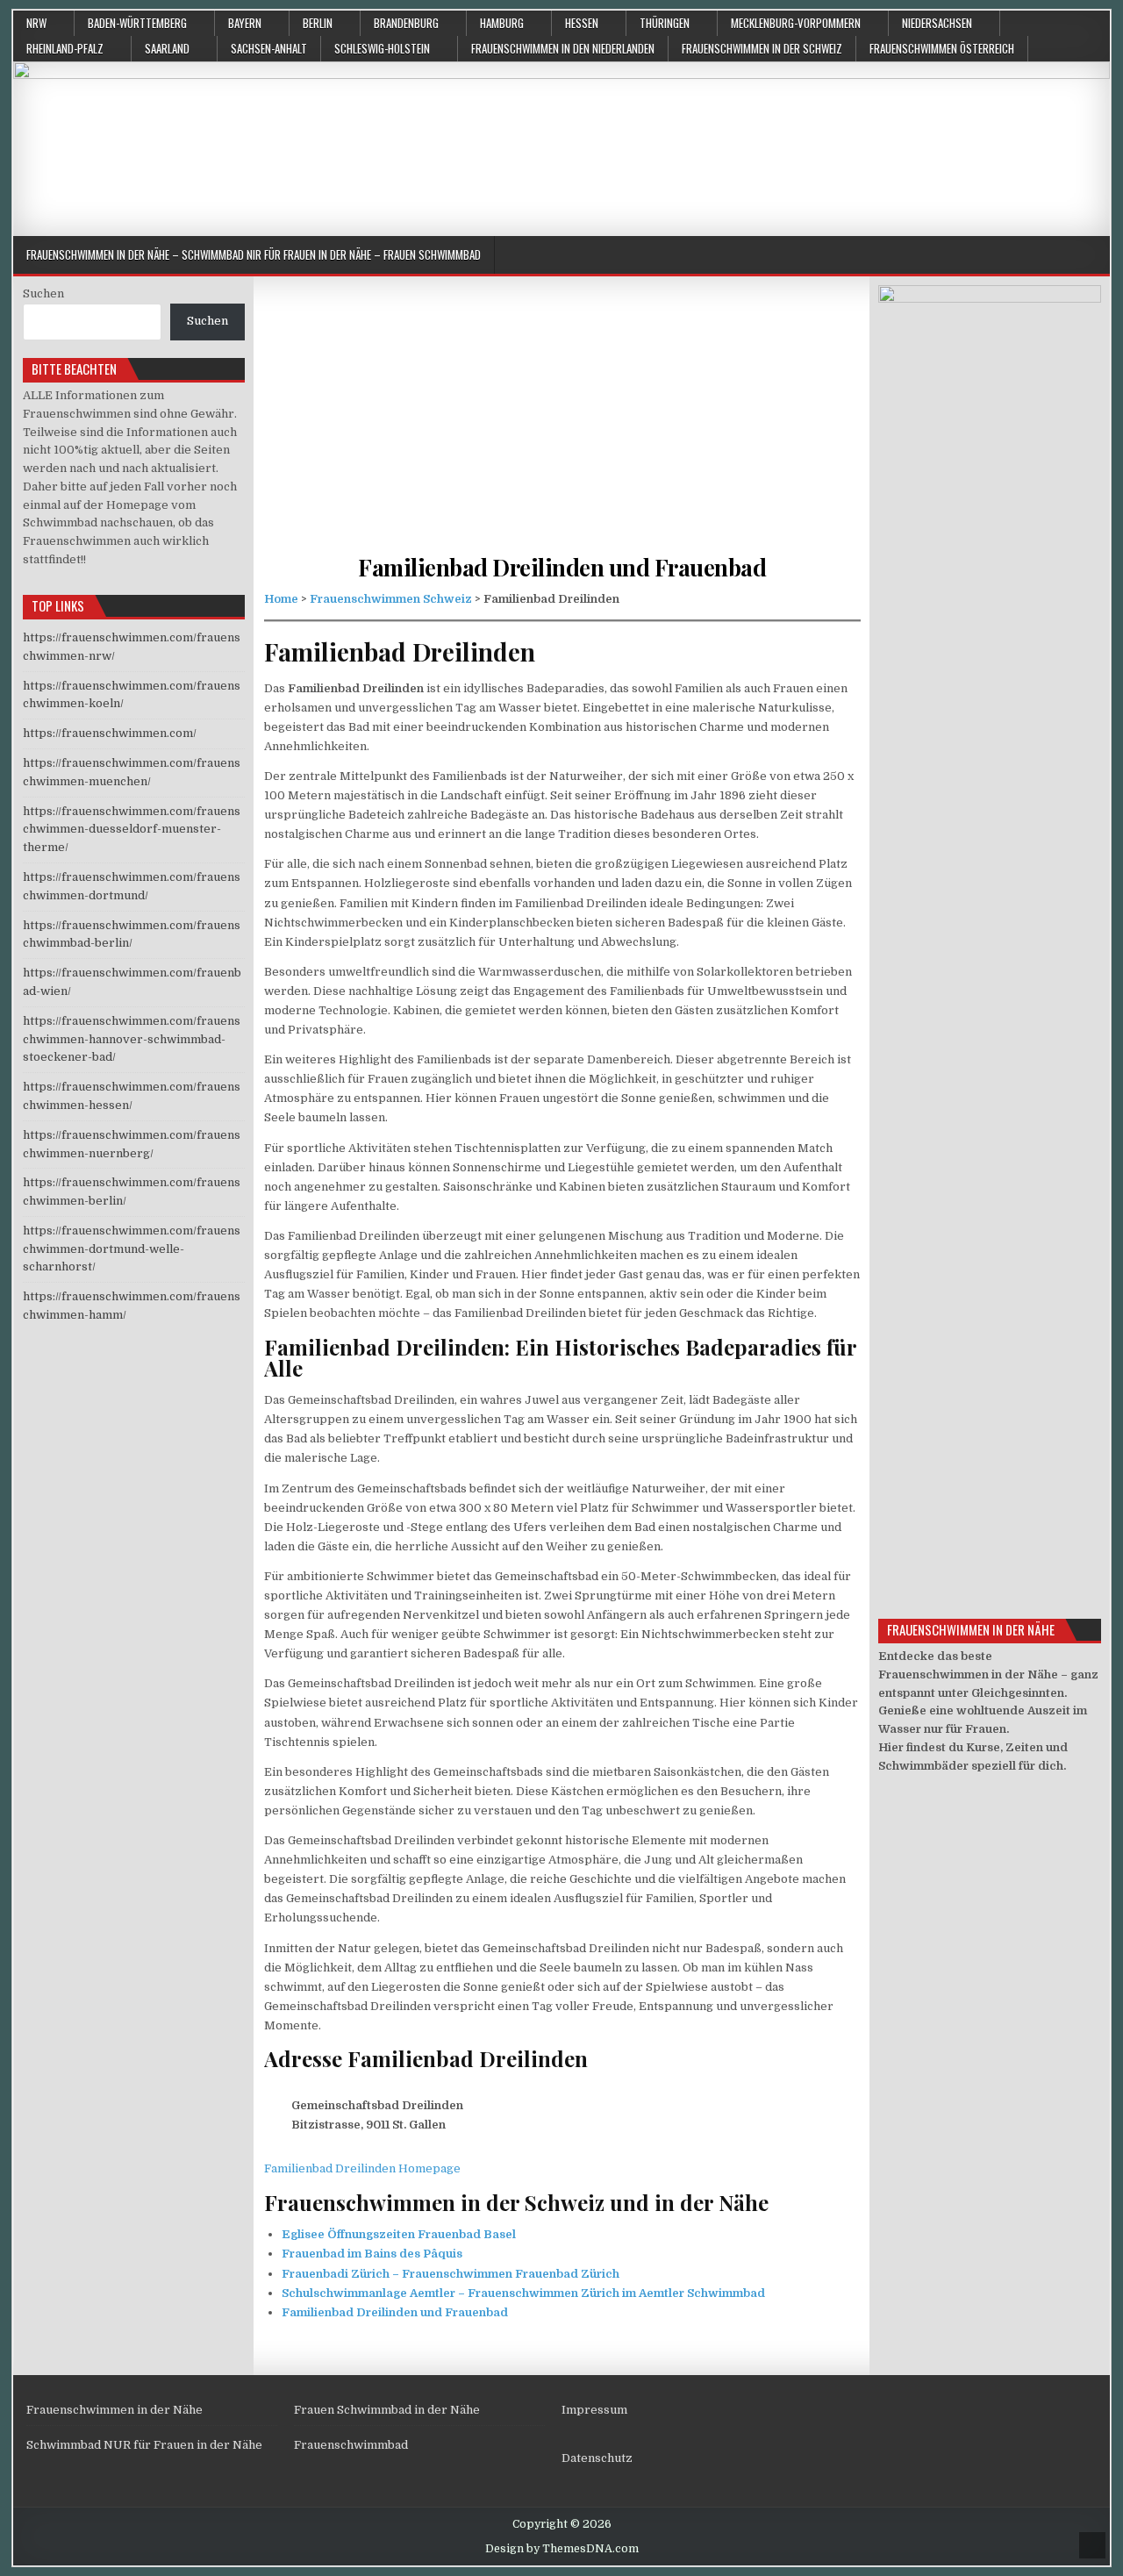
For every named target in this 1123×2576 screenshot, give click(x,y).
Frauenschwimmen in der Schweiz (762, 48)
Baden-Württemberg (137, 23)
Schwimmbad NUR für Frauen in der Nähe (144, 2445)
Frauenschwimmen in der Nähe (114, 2410)
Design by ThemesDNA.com (562, 2549)
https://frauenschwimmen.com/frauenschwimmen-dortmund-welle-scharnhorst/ (132, 1249)
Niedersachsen (937, 23)
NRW (36, 23)
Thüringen (665, 23)
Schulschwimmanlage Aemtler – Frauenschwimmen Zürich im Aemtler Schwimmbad (523, 2293)
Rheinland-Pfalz (65, 48)
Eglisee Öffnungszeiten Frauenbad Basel (399, 2234)
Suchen (43, 293)
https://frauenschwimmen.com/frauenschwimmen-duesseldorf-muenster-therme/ (132, 830)
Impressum (594, 2410)
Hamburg (502, 23)
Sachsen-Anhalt (269, 48)
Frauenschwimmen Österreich (942, 48)
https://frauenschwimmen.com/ (110, 733)
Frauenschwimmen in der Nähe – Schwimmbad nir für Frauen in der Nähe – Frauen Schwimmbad (254, 254)
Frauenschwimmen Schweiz (391, 599)
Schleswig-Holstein (382, 48)
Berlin (318, 23)
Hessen (582, 23)
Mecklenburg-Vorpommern (796, 23)
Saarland (167, 48)
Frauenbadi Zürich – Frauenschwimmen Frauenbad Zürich (451, 2274)
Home (281, 599)
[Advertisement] (562, 431)
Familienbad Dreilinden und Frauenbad (562, 567)
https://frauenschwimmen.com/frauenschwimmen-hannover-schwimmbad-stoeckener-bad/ (132, 1039)
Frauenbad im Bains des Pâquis (372, 2254)
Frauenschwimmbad (351, 2445)
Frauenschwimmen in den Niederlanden (563, 48)
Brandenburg (406, 23)
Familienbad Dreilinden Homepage (362, 2168)
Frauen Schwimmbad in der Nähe (387, 2410)
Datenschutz (597, 2458)
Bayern (245, 23)
